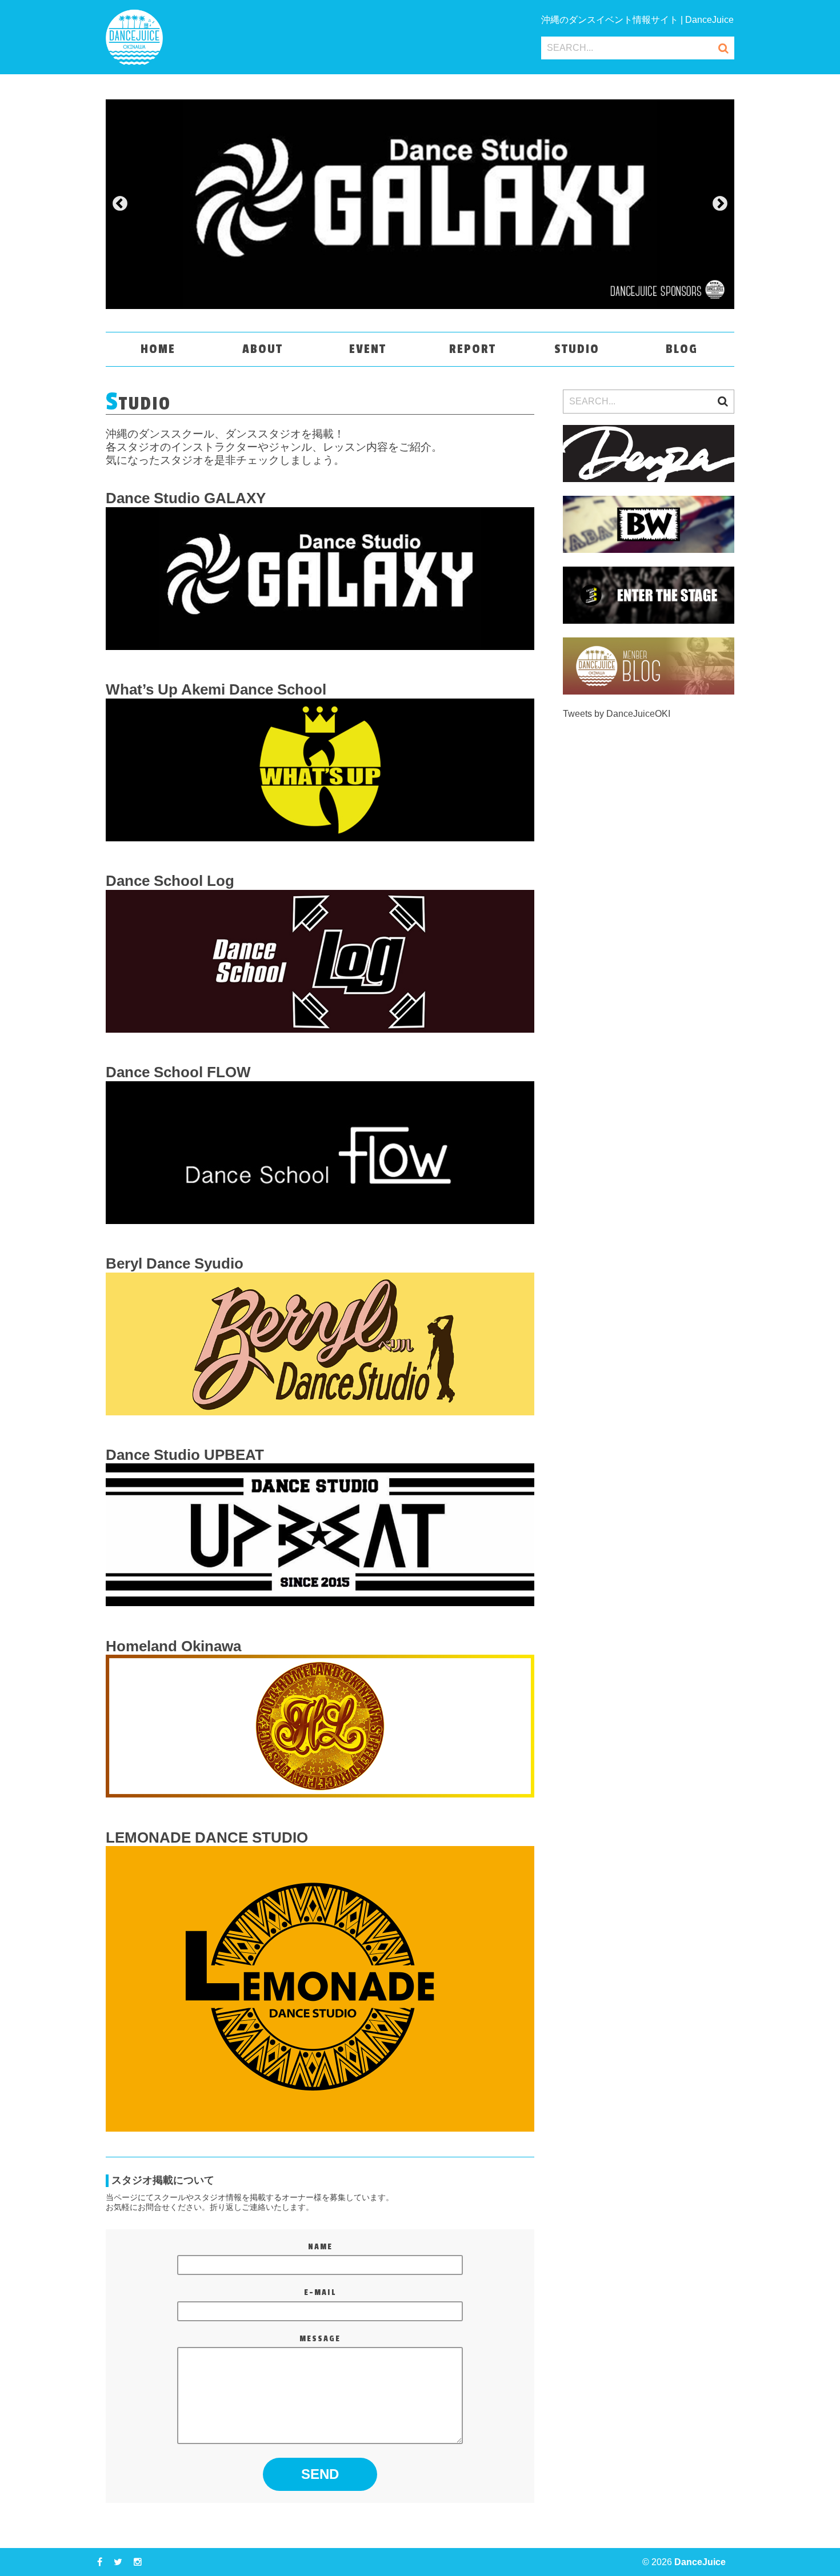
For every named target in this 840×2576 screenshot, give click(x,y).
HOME (158, 349)
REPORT (473, 349)
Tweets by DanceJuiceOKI (617, 714)
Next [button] (720, 204)
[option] (420, 204)
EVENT (368, 349)
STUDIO (577, 349)
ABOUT (263, 349)
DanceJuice (700, 2562)
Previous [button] (120, 204)
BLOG (682, 349)
